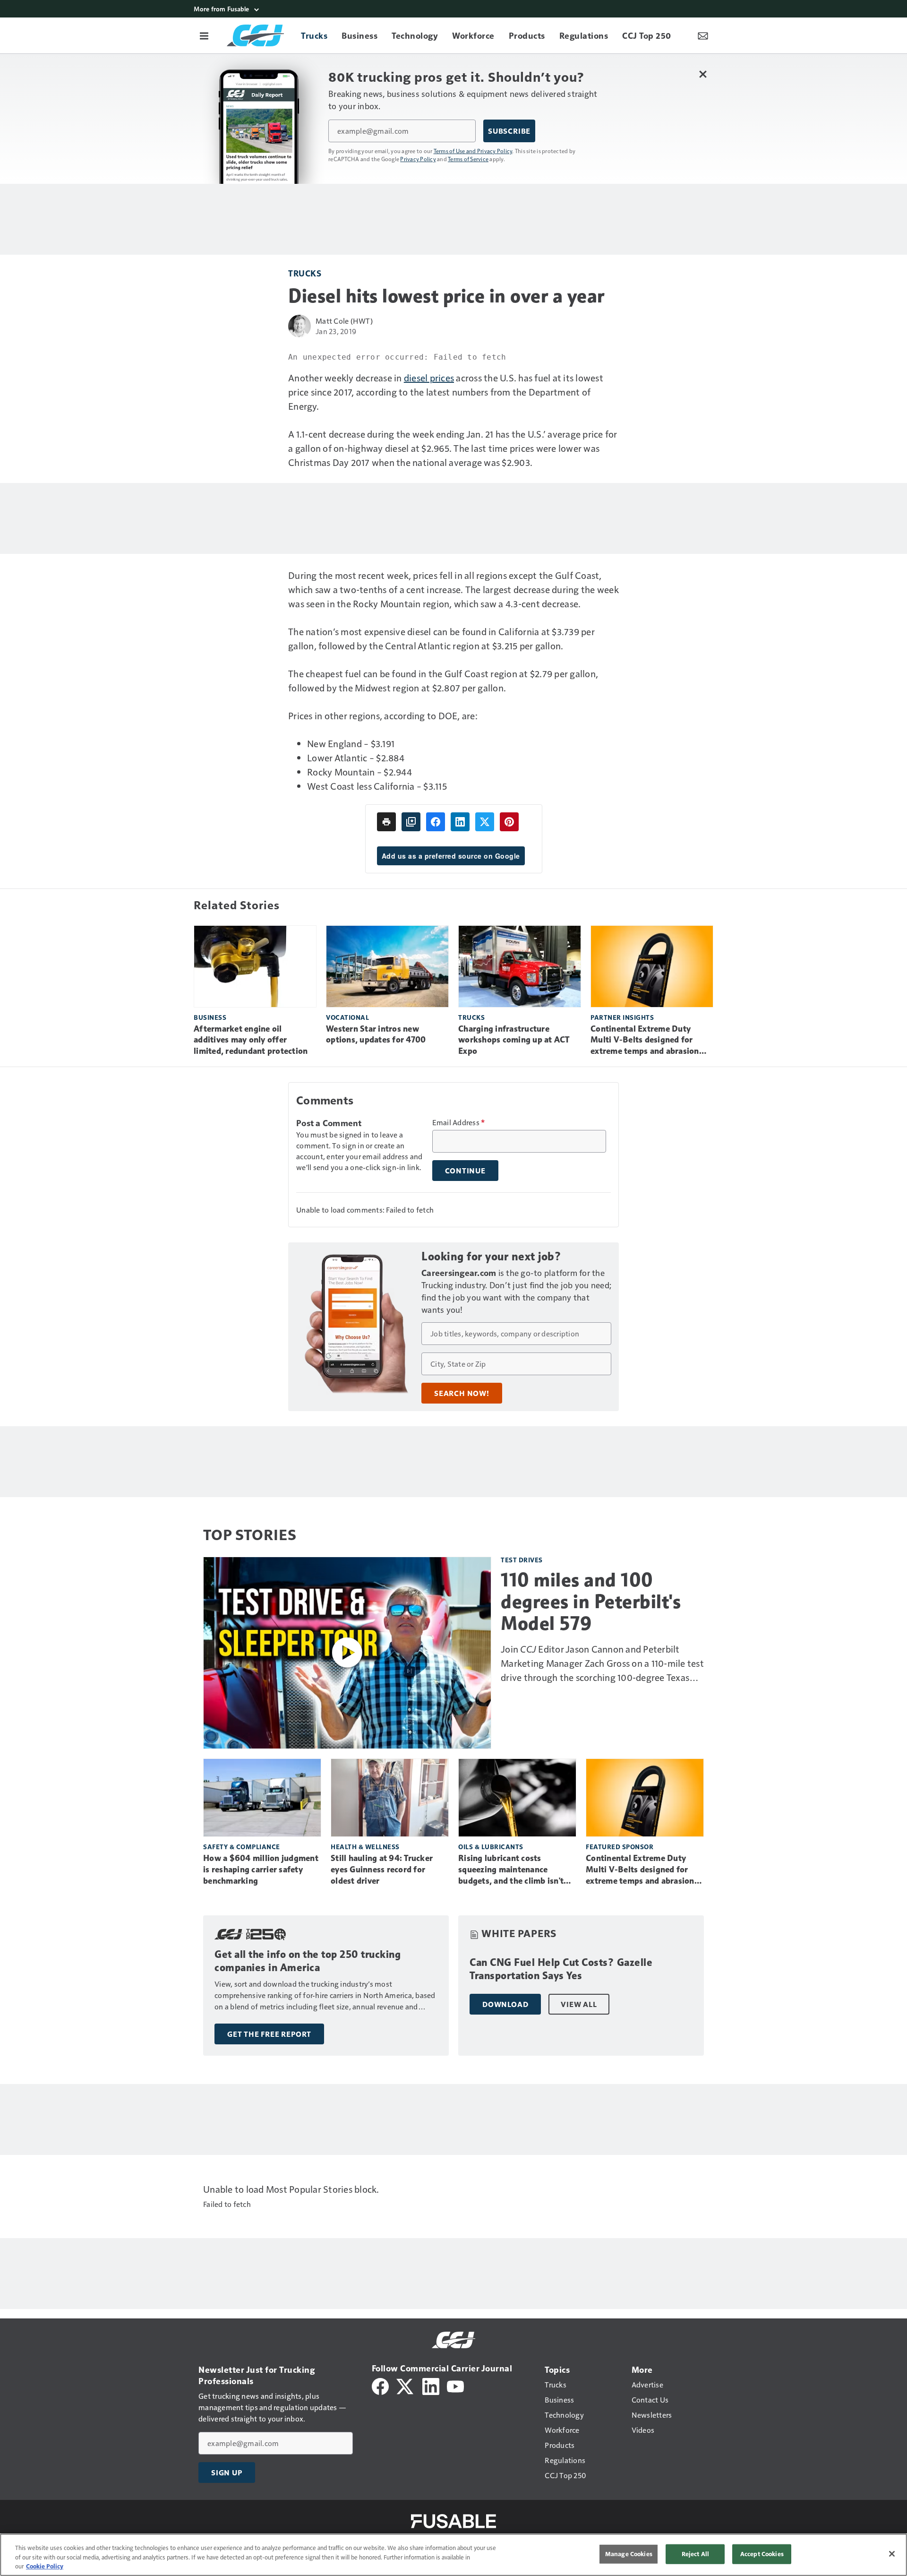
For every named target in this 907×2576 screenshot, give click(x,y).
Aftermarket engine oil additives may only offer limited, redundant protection (251, 1040)
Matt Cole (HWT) (344, 321)
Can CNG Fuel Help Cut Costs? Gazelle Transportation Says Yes (561, 1969)
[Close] (892, 2554)
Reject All (695, 2554)
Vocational (347, 1017)
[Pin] (509, 822)
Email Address (459, 1122)
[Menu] (204, 35)
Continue (465, 1171)
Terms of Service (468, 159)
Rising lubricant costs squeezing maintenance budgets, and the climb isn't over (511, 1870)
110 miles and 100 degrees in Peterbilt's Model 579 (591, 1602)
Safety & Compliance (242, 1847)
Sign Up (227, 2473)
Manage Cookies (629, 2554)
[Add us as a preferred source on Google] (411, 822)
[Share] (436, 822)
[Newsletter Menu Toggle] (703, 35)
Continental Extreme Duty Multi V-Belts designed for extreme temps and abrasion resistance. (645, 1041)
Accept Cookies (762, 2554)
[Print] (386, 822)
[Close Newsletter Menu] (703, 74)
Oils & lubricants (491, 1847)
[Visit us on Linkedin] (431, 2385)
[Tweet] (485, 822)
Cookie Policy (45, 2566)
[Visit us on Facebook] (380, 2385)
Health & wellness (365, 1847)
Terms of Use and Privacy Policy (473, 151)
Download (505, 2004)
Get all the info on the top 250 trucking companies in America (308, 1961)
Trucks (305, 273)
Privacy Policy (418, 159)
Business (210, 1017)
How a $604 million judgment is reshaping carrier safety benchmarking (261, 1870)
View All (579, 2004)
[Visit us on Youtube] (455, 2385)
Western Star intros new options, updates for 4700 (376, 1034)
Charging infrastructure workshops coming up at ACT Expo (514, 1040)
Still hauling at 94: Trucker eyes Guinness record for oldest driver (382, 1870)
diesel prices (429, 378)
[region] (453, 2555)
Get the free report (269, 2034)
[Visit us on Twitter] (406, 2385)
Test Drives (522, 1560)
